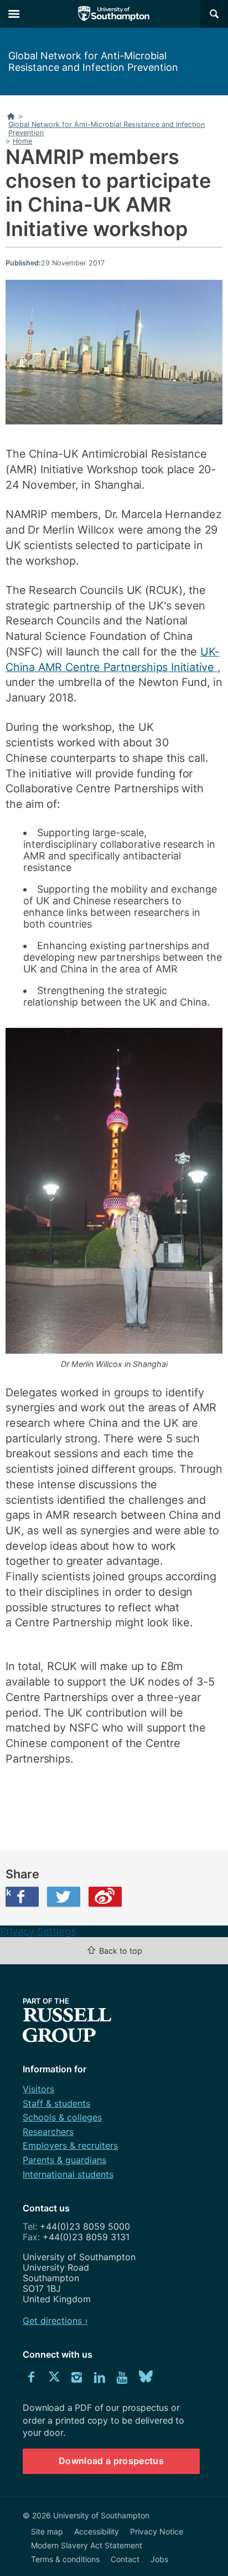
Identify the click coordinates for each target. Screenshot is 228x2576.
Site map (47, 2531)
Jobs (159, 2559)
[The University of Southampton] (114, 14)
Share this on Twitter (64, 1897)
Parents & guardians (64, 2160)
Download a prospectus (111, 2461)
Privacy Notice (157, 2531)
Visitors (38, 2089)
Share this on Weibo (105, 1897)
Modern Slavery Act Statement (87, 2545)
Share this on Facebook (8, 1892)
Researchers (48, 2132)
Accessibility (97, 2531)
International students (68, 2174)
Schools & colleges (62, 2117)
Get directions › (55, 2321)
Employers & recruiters (70, 2145)
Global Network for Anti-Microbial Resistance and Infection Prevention (93, 62)
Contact (125, 2559)
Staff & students (56, 2103)
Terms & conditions (65, 2559)
